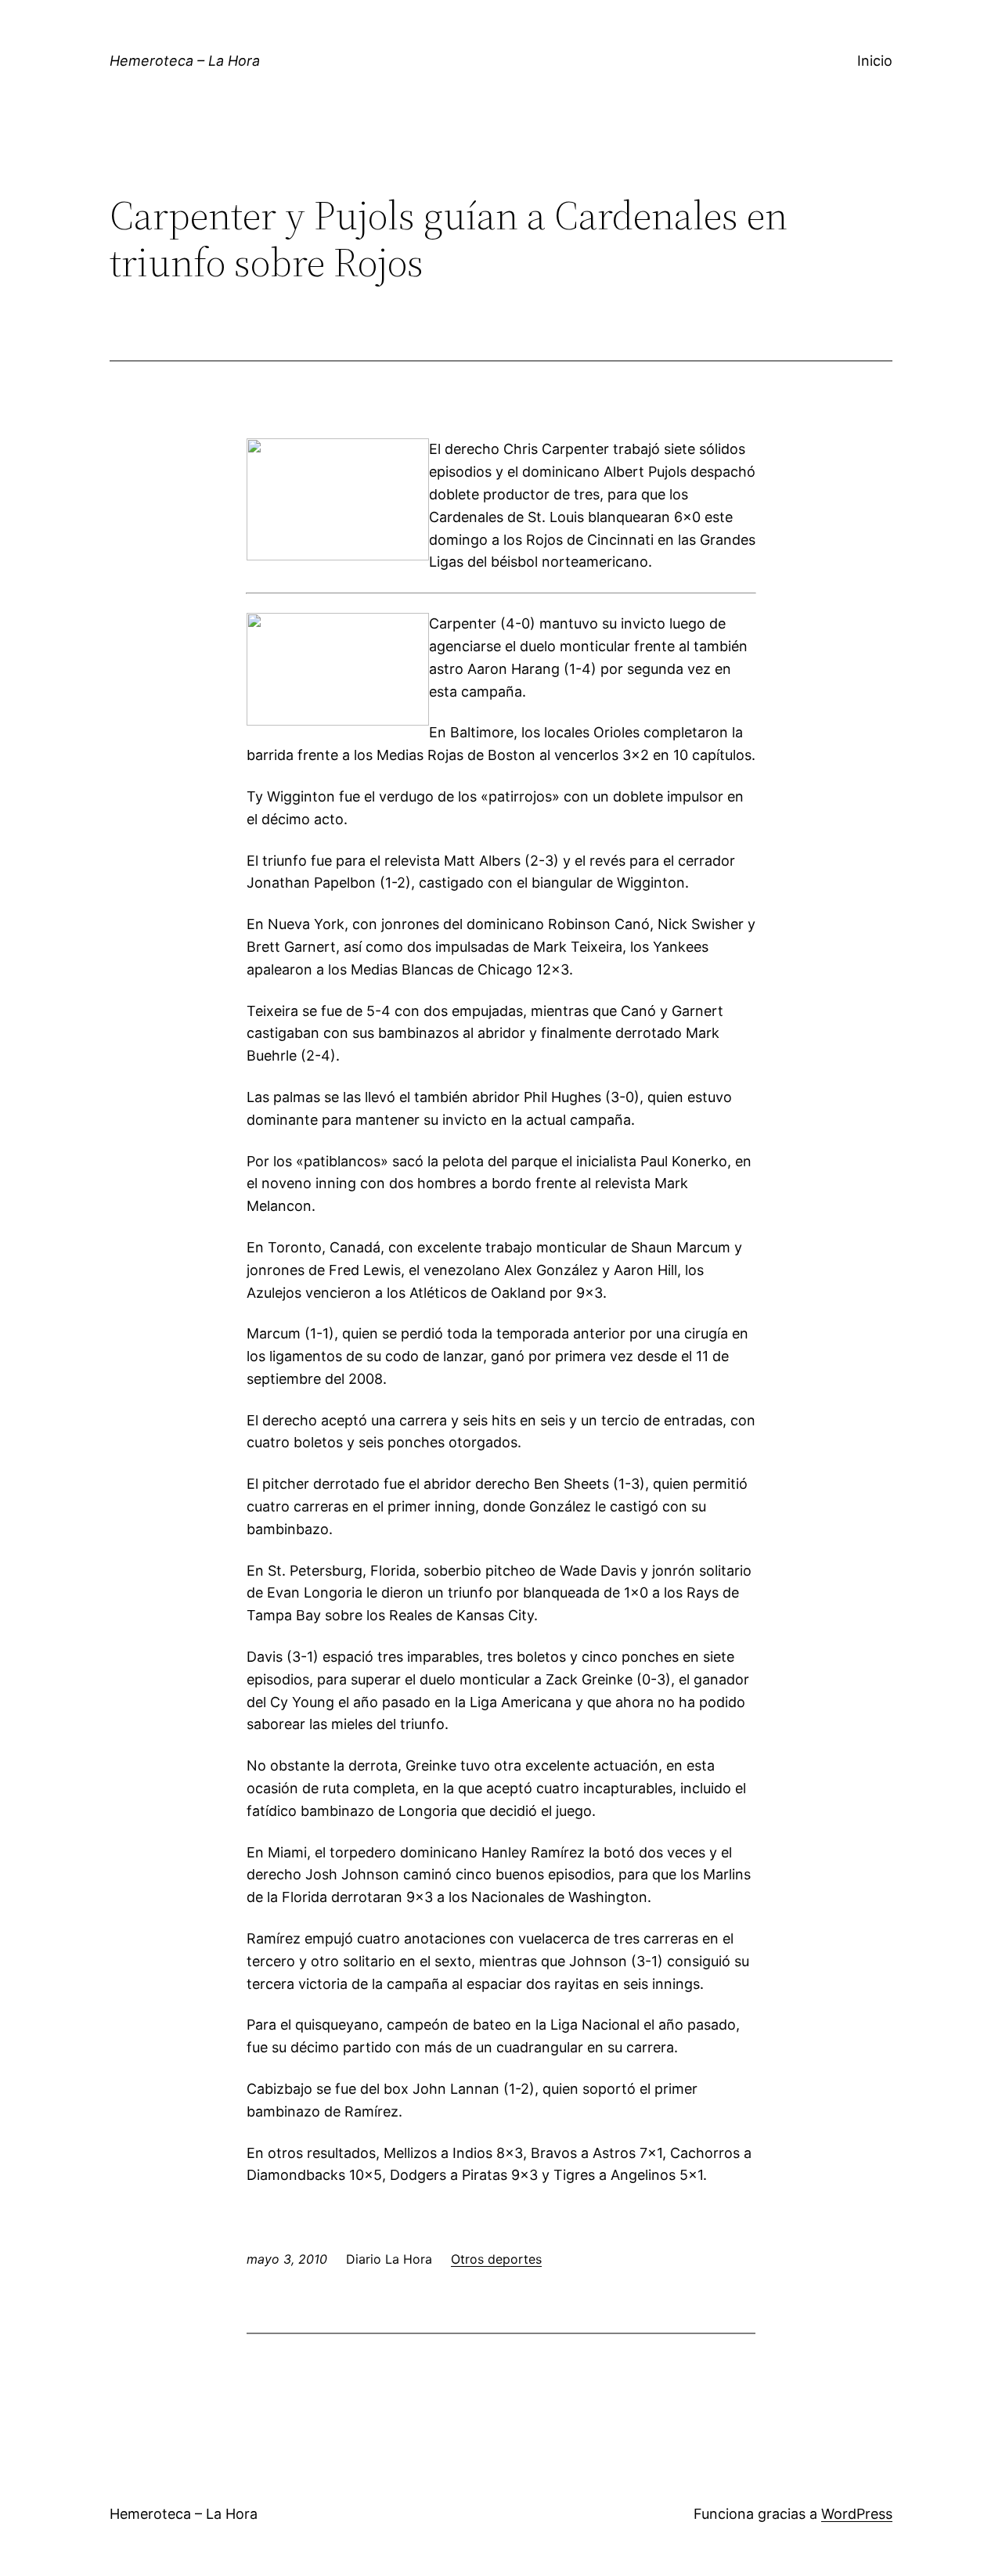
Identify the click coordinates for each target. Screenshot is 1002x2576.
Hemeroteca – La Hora (185, 61)
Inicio (875, 61)
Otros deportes (496, 2259)
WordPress (857, 2514)
